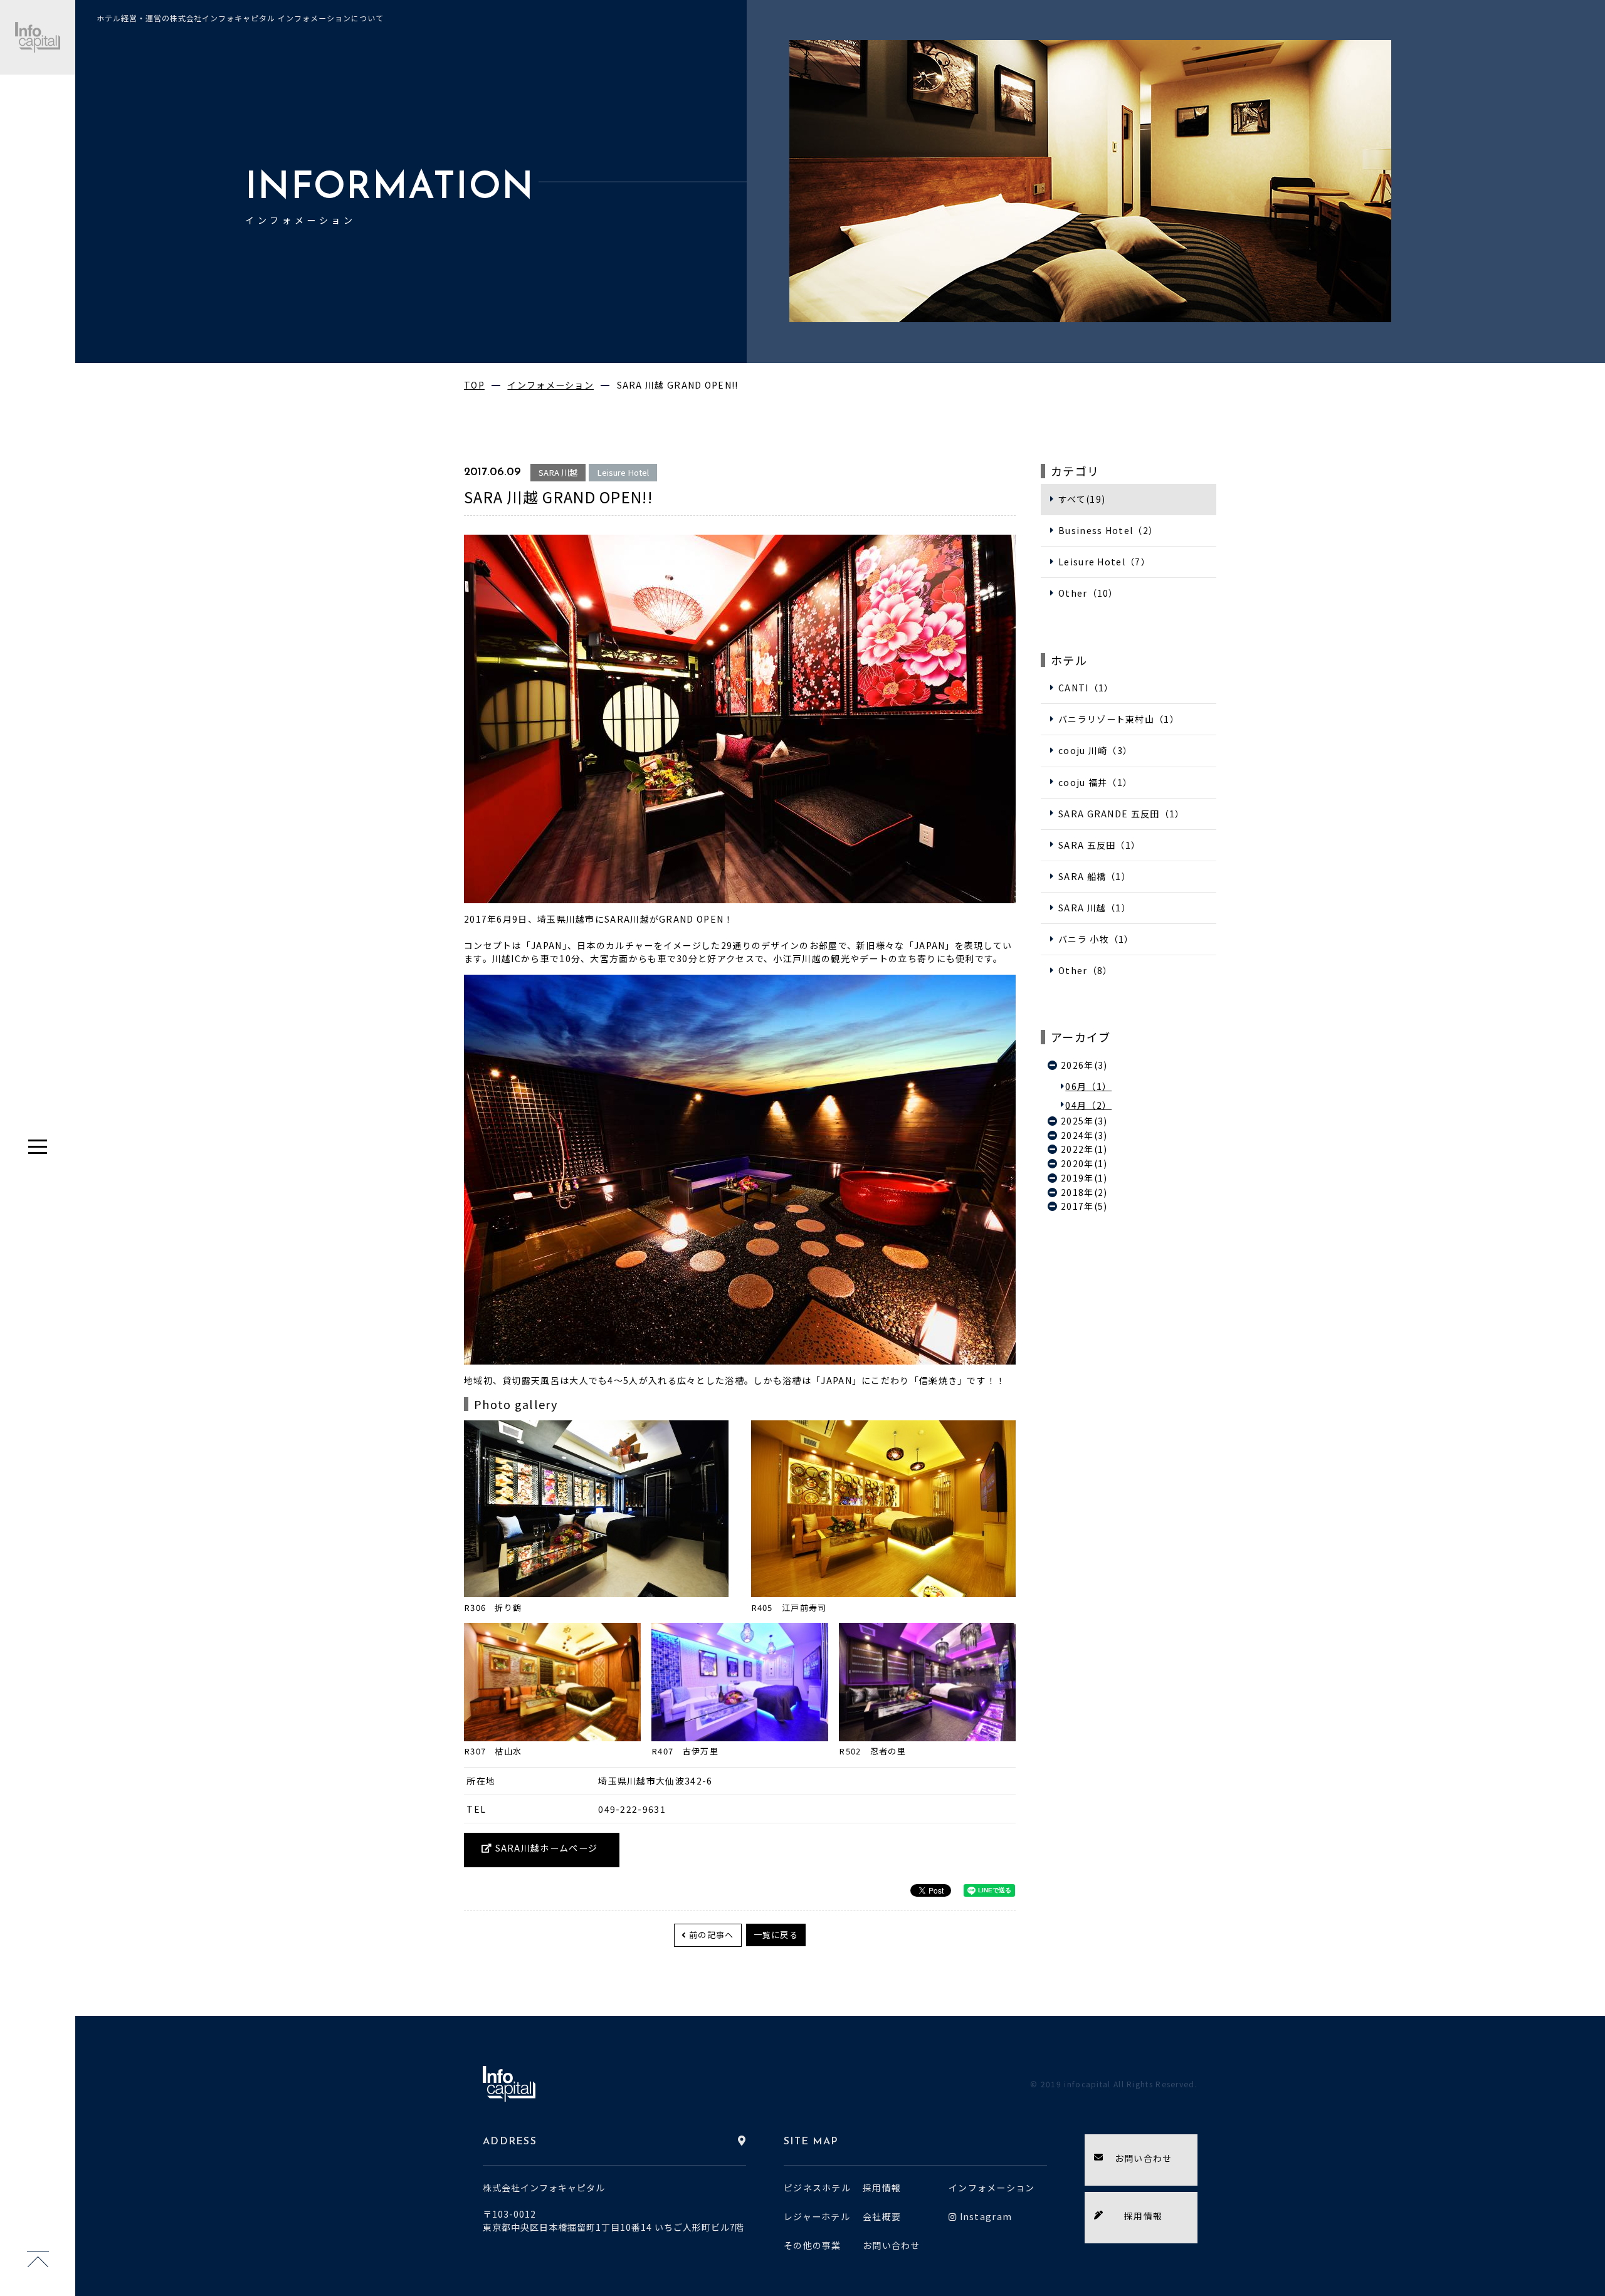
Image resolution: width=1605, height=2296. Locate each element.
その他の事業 (813, 2245)
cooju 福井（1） (1095, 782)
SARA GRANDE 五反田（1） (1121, 814)
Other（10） (1088, 593)
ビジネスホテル (817, 2188)
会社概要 (882, 2216)
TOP (474, 385)
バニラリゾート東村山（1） (1119, 719)
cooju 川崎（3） (1095, 750)
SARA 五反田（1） (1099, 845)
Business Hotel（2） (1108, 530)
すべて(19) (1082, 499)
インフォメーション (550, 385)
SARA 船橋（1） (1095, 876)
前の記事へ (712, 1935)
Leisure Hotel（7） (1104, 562)
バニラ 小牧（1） (1096, 939)
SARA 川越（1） (1095, 908)
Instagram (986, 2216)
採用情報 (882, 2188)
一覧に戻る (776, 1935)
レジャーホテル (817, 2216)
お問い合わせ (892, 2245)
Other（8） (1085, 970)
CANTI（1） (1086, 688)
